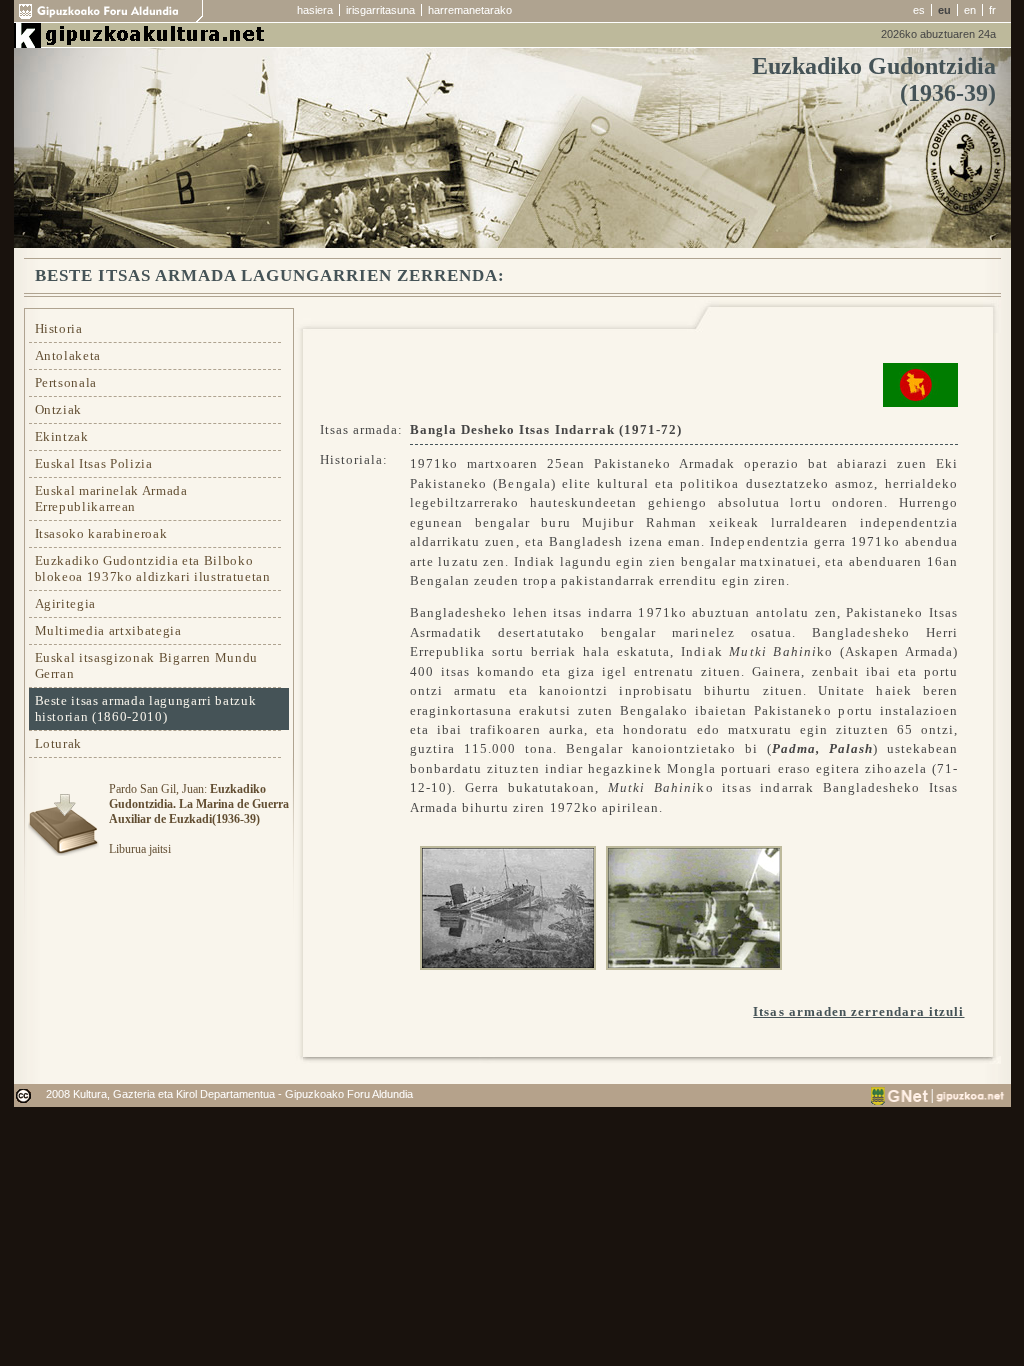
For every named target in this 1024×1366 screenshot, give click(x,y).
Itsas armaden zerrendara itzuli (858, 1011)
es (919, 10)
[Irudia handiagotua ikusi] (503, 904)
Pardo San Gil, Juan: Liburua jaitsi (199, 819)
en (970, 10)
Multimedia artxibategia (108, 630)
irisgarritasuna (380, 10)
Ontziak (59, 409)
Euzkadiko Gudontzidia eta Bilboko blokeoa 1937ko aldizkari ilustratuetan (153, 568)
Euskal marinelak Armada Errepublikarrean (111, 498)
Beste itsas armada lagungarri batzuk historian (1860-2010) (146, 708)
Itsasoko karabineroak (101, 533)
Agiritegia (66, 603)
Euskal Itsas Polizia (94, 463)
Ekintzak (62, 436)
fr (992, 10)
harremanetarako (470, 10)
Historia (59, 328)
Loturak (59, 743)
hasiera (315, 10)
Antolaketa (68, 355)
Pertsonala (66, 382)
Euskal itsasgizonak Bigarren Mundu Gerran (146, 665)
